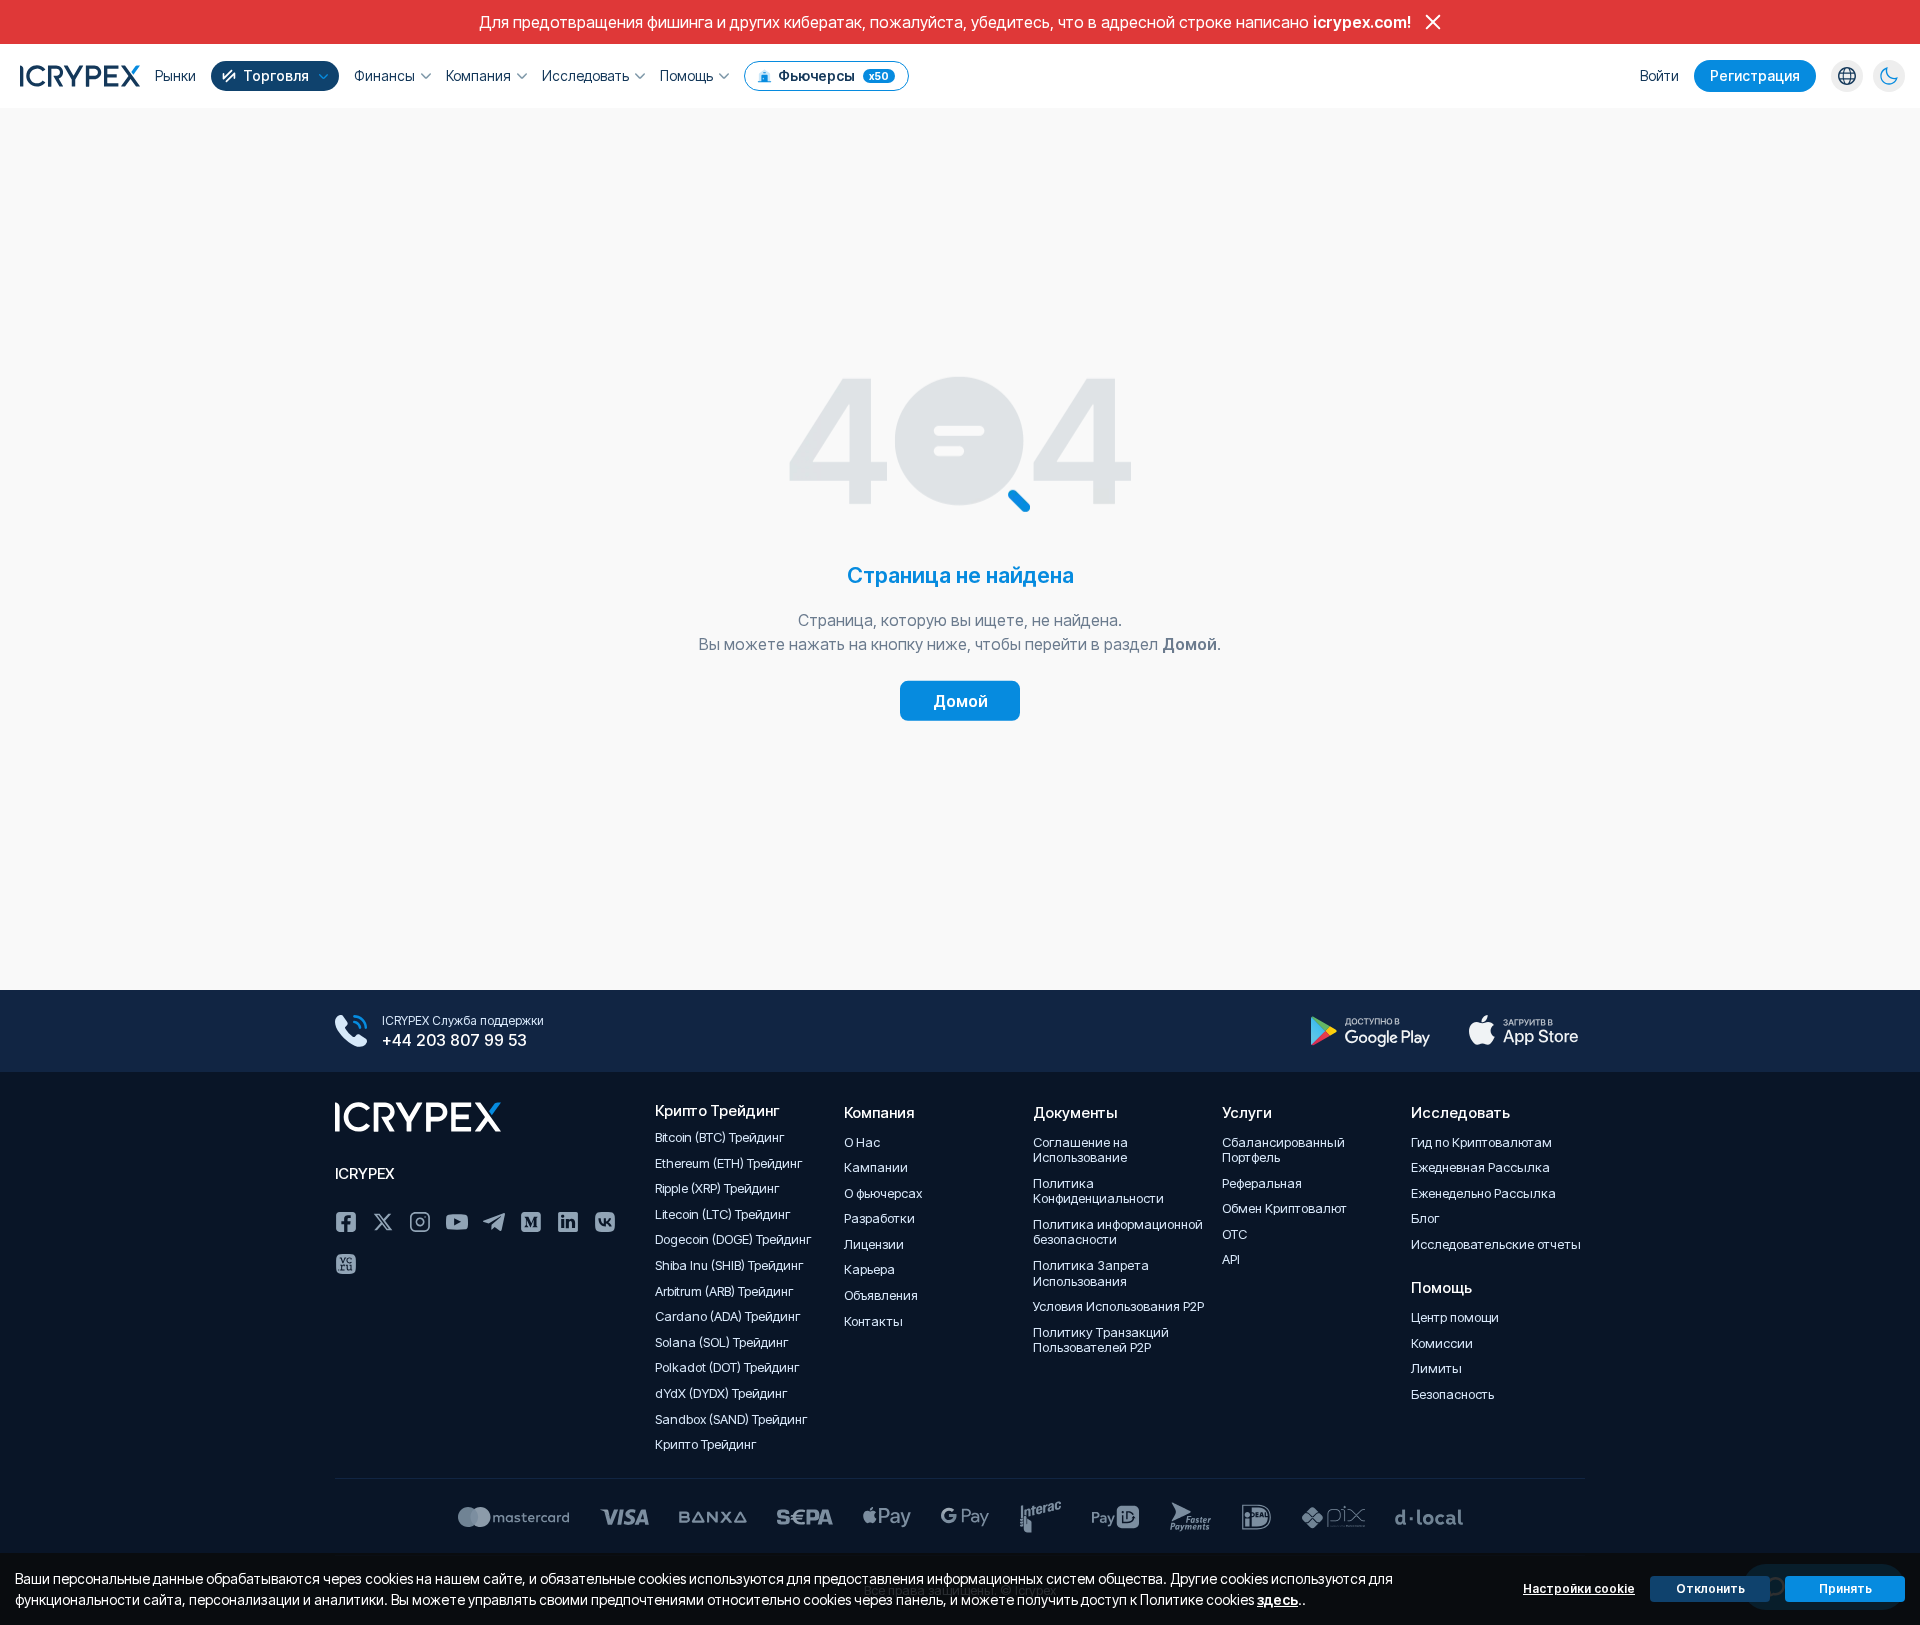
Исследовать (585, 75)
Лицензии (874, 1244)
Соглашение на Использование (1080, 1150)
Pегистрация (1755, 75)
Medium (531, 1222)
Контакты (873, 1321)
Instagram (420, 1222)
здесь (1277, 1599)
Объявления (881, 1295)
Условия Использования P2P (1118, 1306)
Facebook (346, 1222)
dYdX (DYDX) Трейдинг (721, 1393)
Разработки (879, 1218)
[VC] (346, 1264)
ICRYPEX (364, 1173)
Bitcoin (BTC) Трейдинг (720, 1137)
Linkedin (568, 1222)
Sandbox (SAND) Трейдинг (731, 1419)
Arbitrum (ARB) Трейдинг (724, 1291)
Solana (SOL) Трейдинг (722, 1342)
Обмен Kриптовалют (1284, 1208)
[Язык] (1847, 76)
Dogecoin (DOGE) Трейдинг (733, 1239)
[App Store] (1523, 1031)
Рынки (175, 75)
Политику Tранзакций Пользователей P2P (1101, 1340)
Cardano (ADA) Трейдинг (728, 1316)
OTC (1234, 1234)
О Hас (862, 1142)
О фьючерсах (883, 1193)
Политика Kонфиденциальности (1098, 1191)
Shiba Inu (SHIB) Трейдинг (729, 1265)
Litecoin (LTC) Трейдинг (723, 1214)
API (1231, 1259)
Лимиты (1436, 1368)
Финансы (384, 75)
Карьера (869, 1269)
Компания (478, 75)
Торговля (276, 75)
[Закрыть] (1433, 22)
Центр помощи (1455, 1317)
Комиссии (1442, 1343)
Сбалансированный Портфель (1283, 1150)
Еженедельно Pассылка (1483, 1193)
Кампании (876, 1167)
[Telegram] (494, 1222)
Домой (960, 701)
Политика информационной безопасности (1118, 1232)
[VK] (605, 1222)
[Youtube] (457, 1222)
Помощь (686, 75)
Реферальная (1262, 1183)
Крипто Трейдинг (706, 1444)
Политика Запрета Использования (1091, 1273)
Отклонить (1710, 1588)
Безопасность (1452, 1394)
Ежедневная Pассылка (1480, 1167)
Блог (1425, 1218)
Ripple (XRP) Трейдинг (717, 1188)
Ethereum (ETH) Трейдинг (729, 1163)
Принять (1845, 1588)
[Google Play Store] (1370, 1031)
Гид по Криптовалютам (1481, 1142)
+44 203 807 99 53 (454, 1040)
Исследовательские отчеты (1496, 1244)
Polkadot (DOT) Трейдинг (727, 1367)
